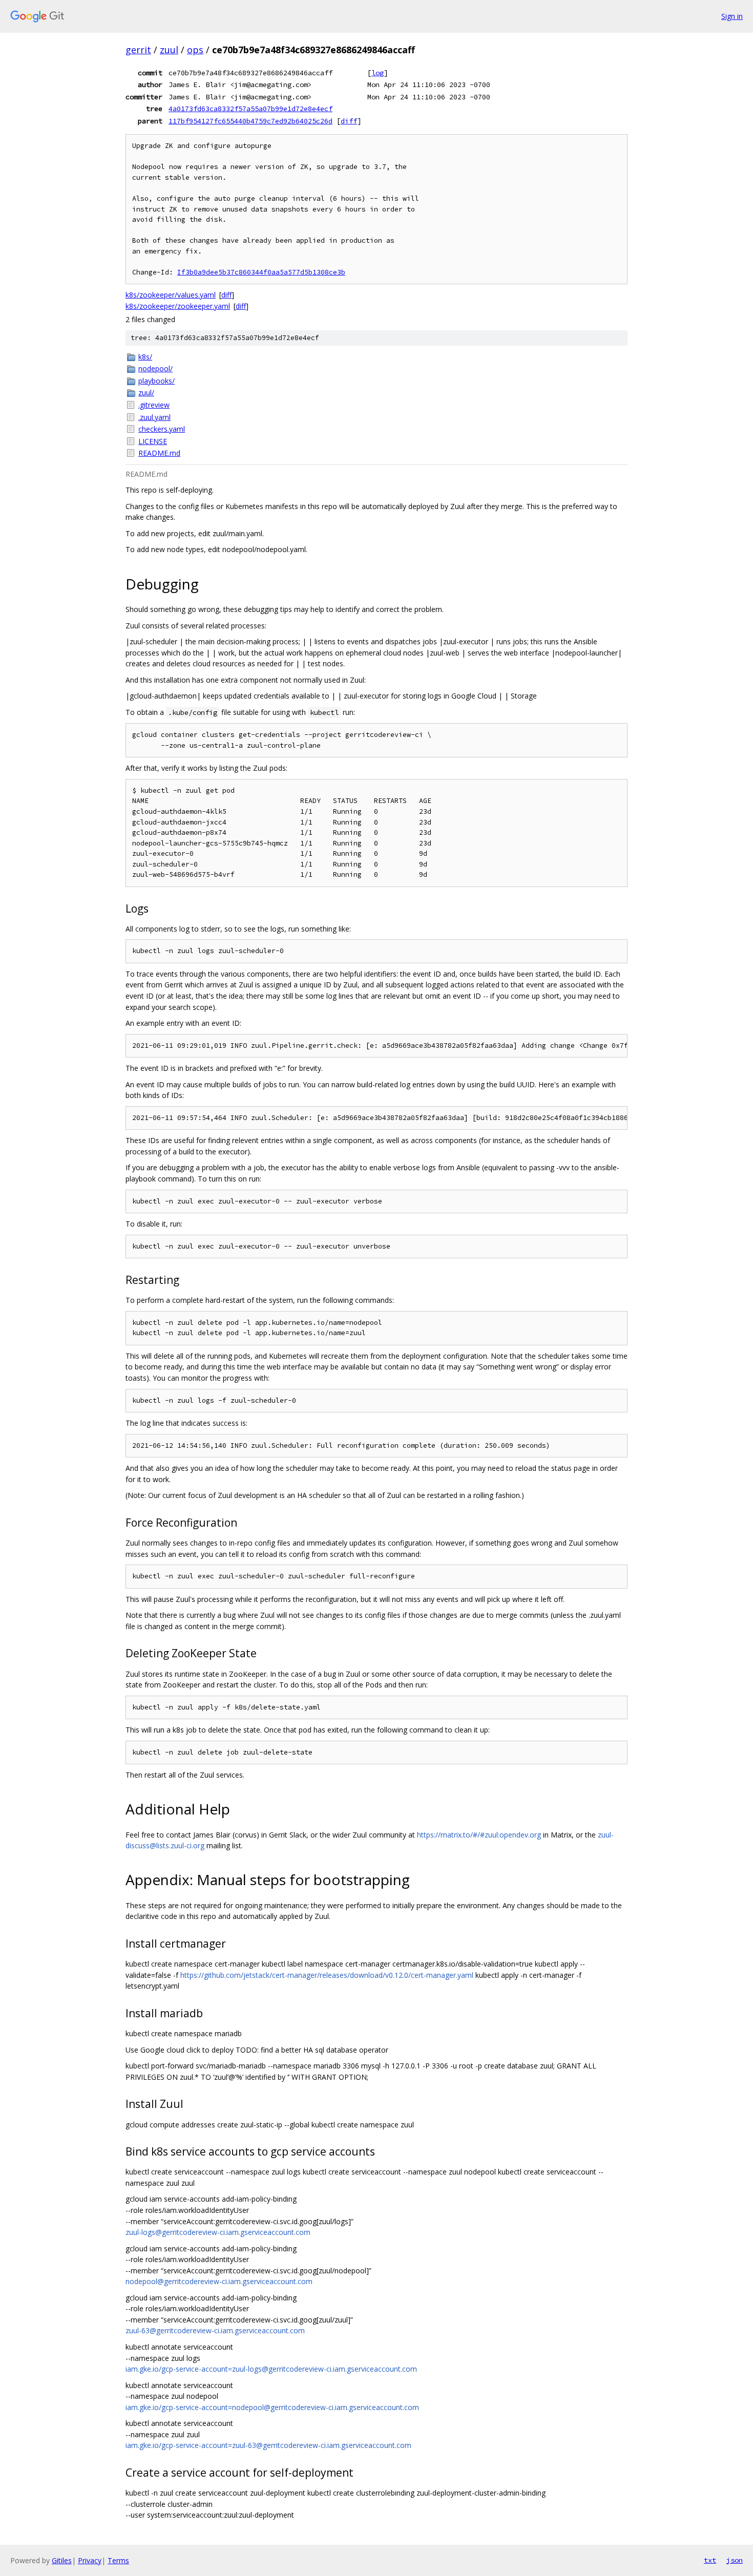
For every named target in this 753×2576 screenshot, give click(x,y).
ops (195, 50)
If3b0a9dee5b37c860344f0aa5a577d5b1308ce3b (261, 272)
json (735, 2560)
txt (710, 2560)
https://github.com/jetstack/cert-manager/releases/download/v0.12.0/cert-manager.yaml (327, 1975)
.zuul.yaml (154, 417)
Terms (118, 2560)
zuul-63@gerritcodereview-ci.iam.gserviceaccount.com (215, 2330)
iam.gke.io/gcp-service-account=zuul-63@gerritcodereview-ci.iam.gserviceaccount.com (268, 2445)
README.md (159, 453)
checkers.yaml (162, 429)
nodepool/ (155, 368)
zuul (169, 50)
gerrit (138, 50)
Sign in (732, 16)
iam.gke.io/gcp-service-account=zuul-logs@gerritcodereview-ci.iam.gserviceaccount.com (271, 2369)
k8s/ (145, 357)
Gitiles (62, 2560)
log (378, 73)
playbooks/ (156, 381)
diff (349, 121)
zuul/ (146, 393)
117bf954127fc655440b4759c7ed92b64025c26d (250, 121)
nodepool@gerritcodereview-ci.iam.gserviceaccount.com (219, 2281)
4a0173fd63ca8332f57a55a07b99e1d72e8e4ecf (250, 109)
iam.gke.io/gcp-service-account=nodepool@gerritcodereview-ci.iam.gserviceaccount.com (272, 2407)
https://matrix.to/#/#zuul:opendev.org (479, 1835)
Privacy (90, 2560)
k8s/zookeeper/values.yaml (171, 295)
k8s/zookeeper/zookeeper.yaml (178, 306)
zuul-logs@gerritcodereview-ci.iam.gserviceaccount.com (218, 2232)
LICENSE (153, 441)
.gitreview (154, 405)
